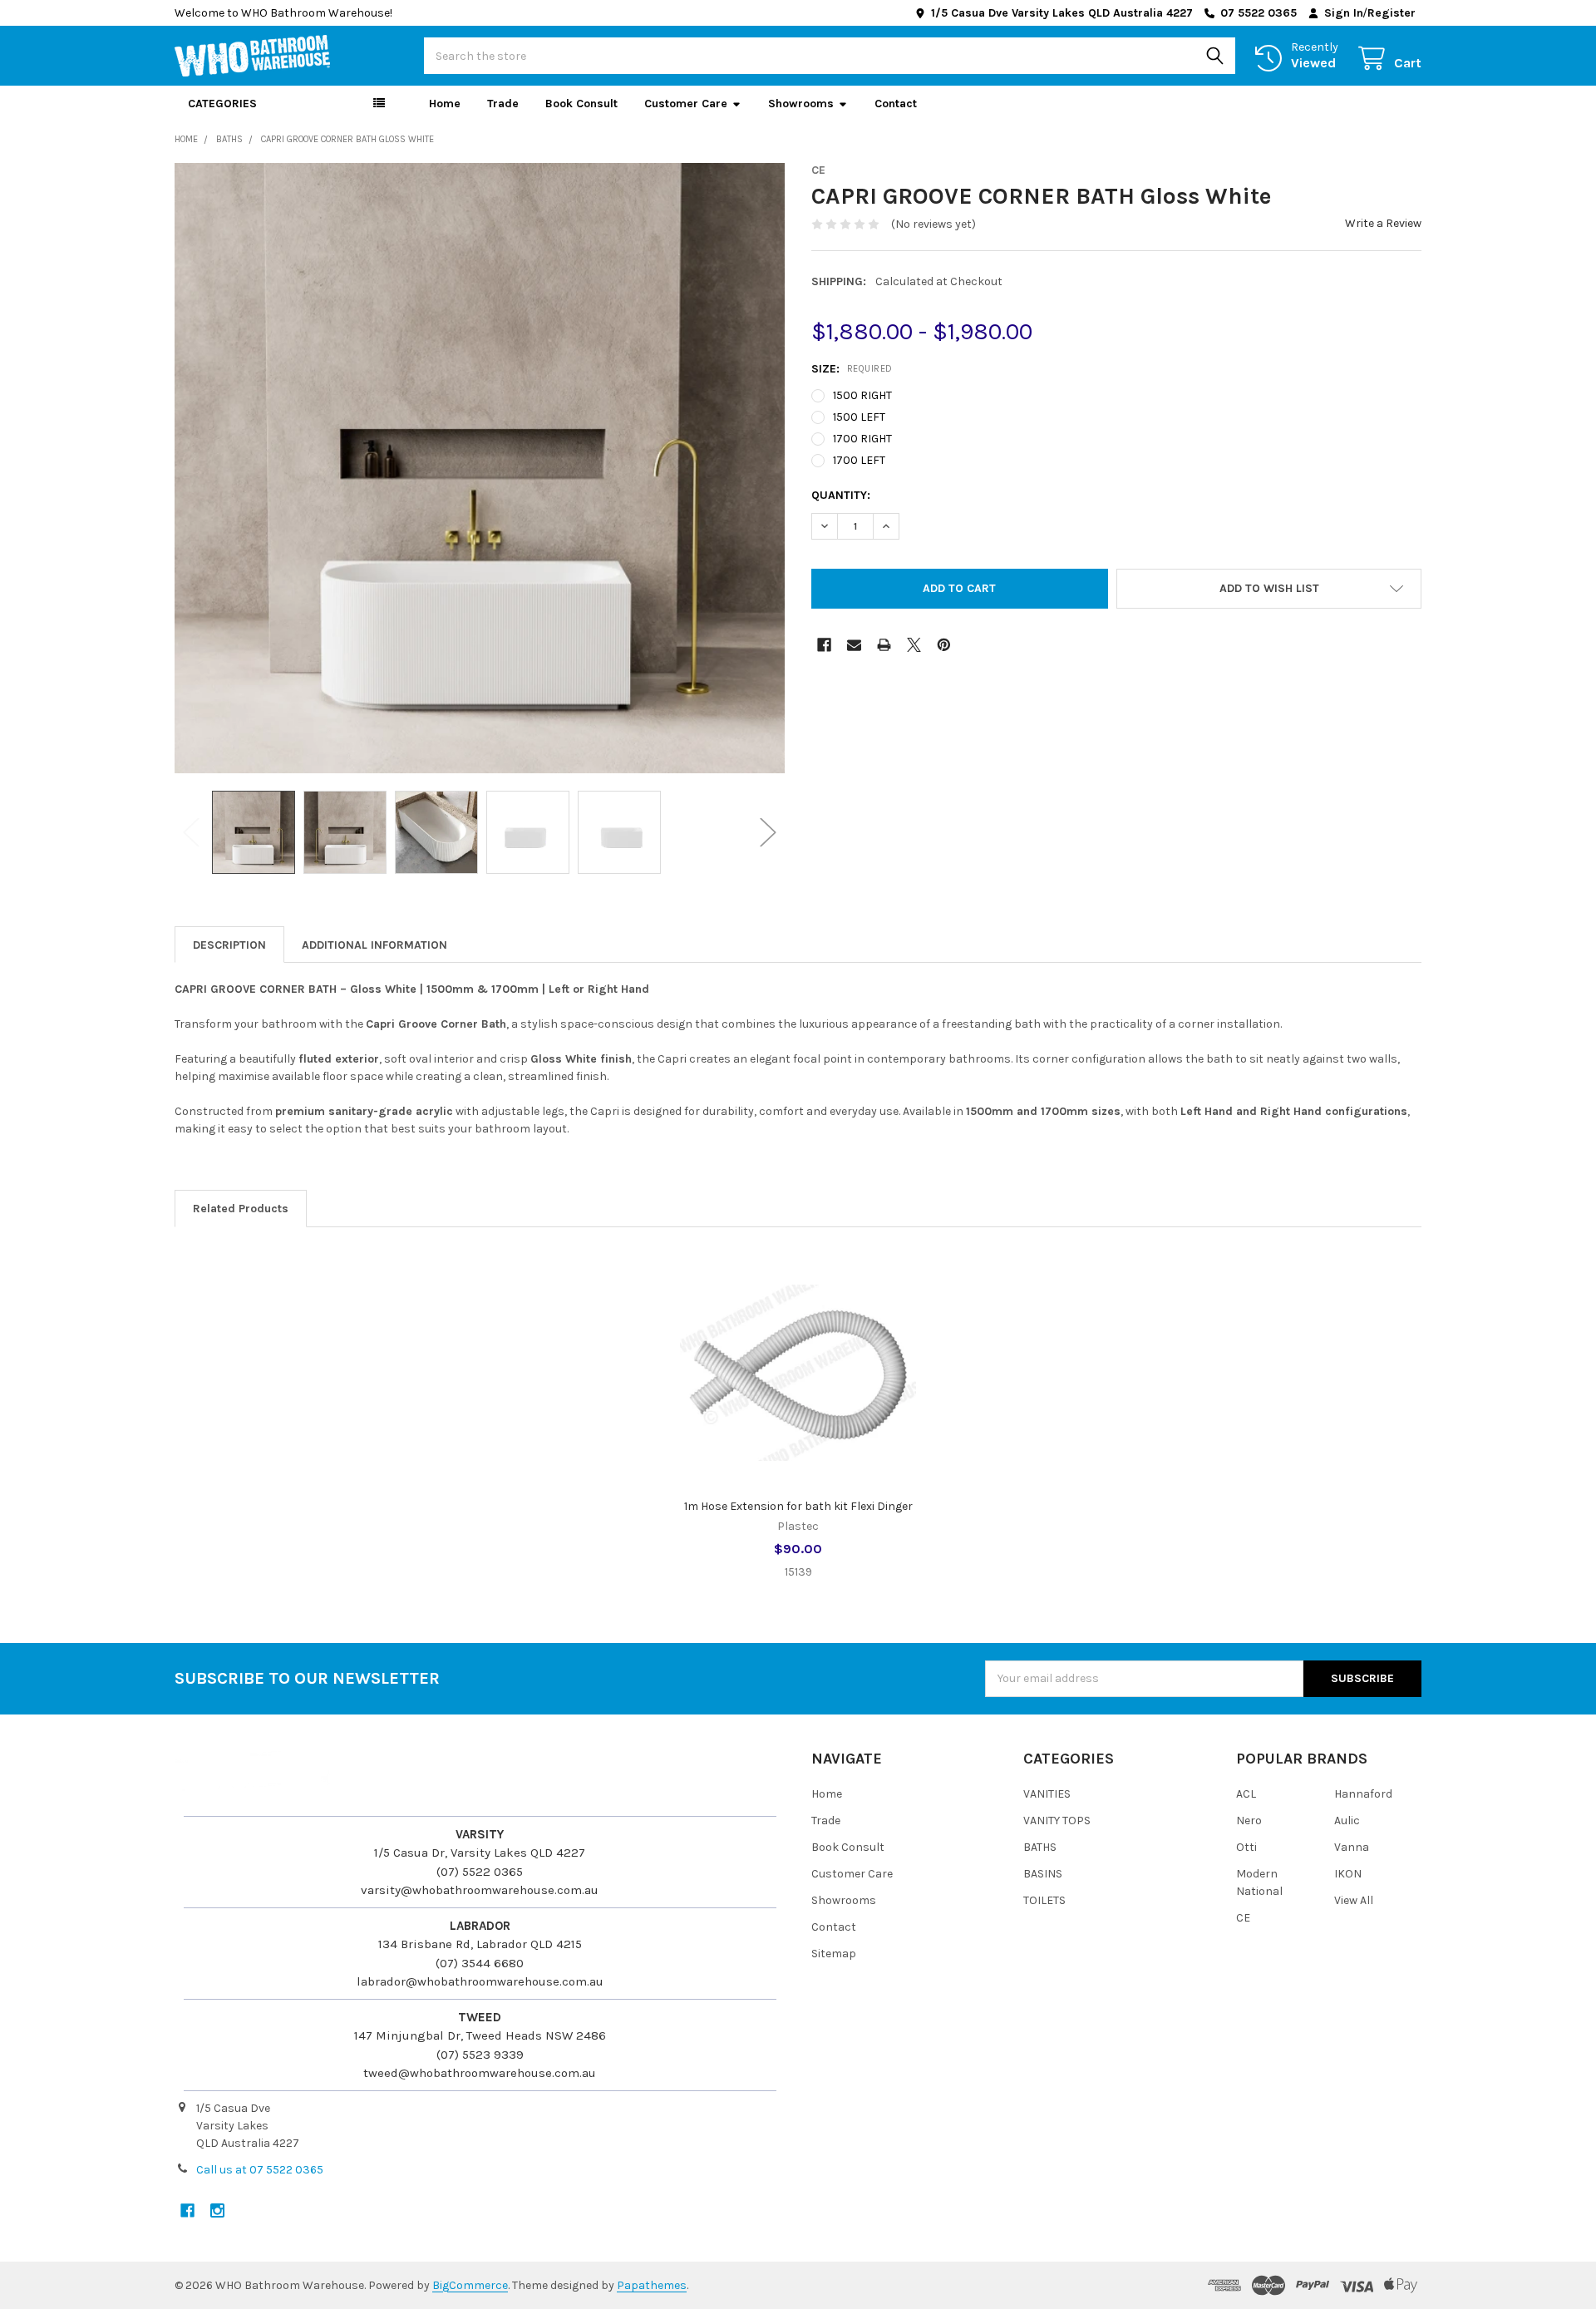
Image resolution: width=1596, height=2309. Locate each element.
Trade (503, 104)
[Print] (884, 645)
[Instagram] (217, 2210)
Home (445, 104)
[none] (480, 468)
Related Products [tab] (241, 1209)
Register (1392, 13)
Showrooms (801, 104)
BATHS (1040, 1847)
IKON (1348, 1874)
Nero (1249, 1821)
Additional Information (374, 945)
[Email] (854, 645)
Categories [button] (222, 104)
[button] (1269, 589)
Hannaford (1363, 1794)
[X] (914, 645)
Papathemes (652, 2285)
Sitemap (834, 1954)
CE (1243, 1918)
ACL (1246, 1794)
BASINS (1043, 1874)
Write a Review (1383, 223)
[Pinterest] (944, 645)
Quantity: (841, 495)
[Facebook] (824, 645)
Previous (191, 832)
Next (768, 832)
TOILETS (1044, 1900)
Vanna (1352, 1847)
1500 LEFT (859, 417)
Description (229, 945)
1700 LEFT (859, 460)
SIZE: (852, 369)
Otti (1246, 1847)
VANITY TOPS (1057, 1821)
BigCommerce (470, 2285)
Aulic (1347, 1821)
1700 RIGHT (862, 439)
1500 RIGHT (862, 395)
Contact (896, 104)
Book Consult (581, 104)
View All (1354, 1900)
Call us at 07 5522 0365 (260, 2170)
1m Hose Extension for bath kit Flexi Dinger (798, 1506)
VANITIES (1047, 1794)
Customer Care (686, 104)
